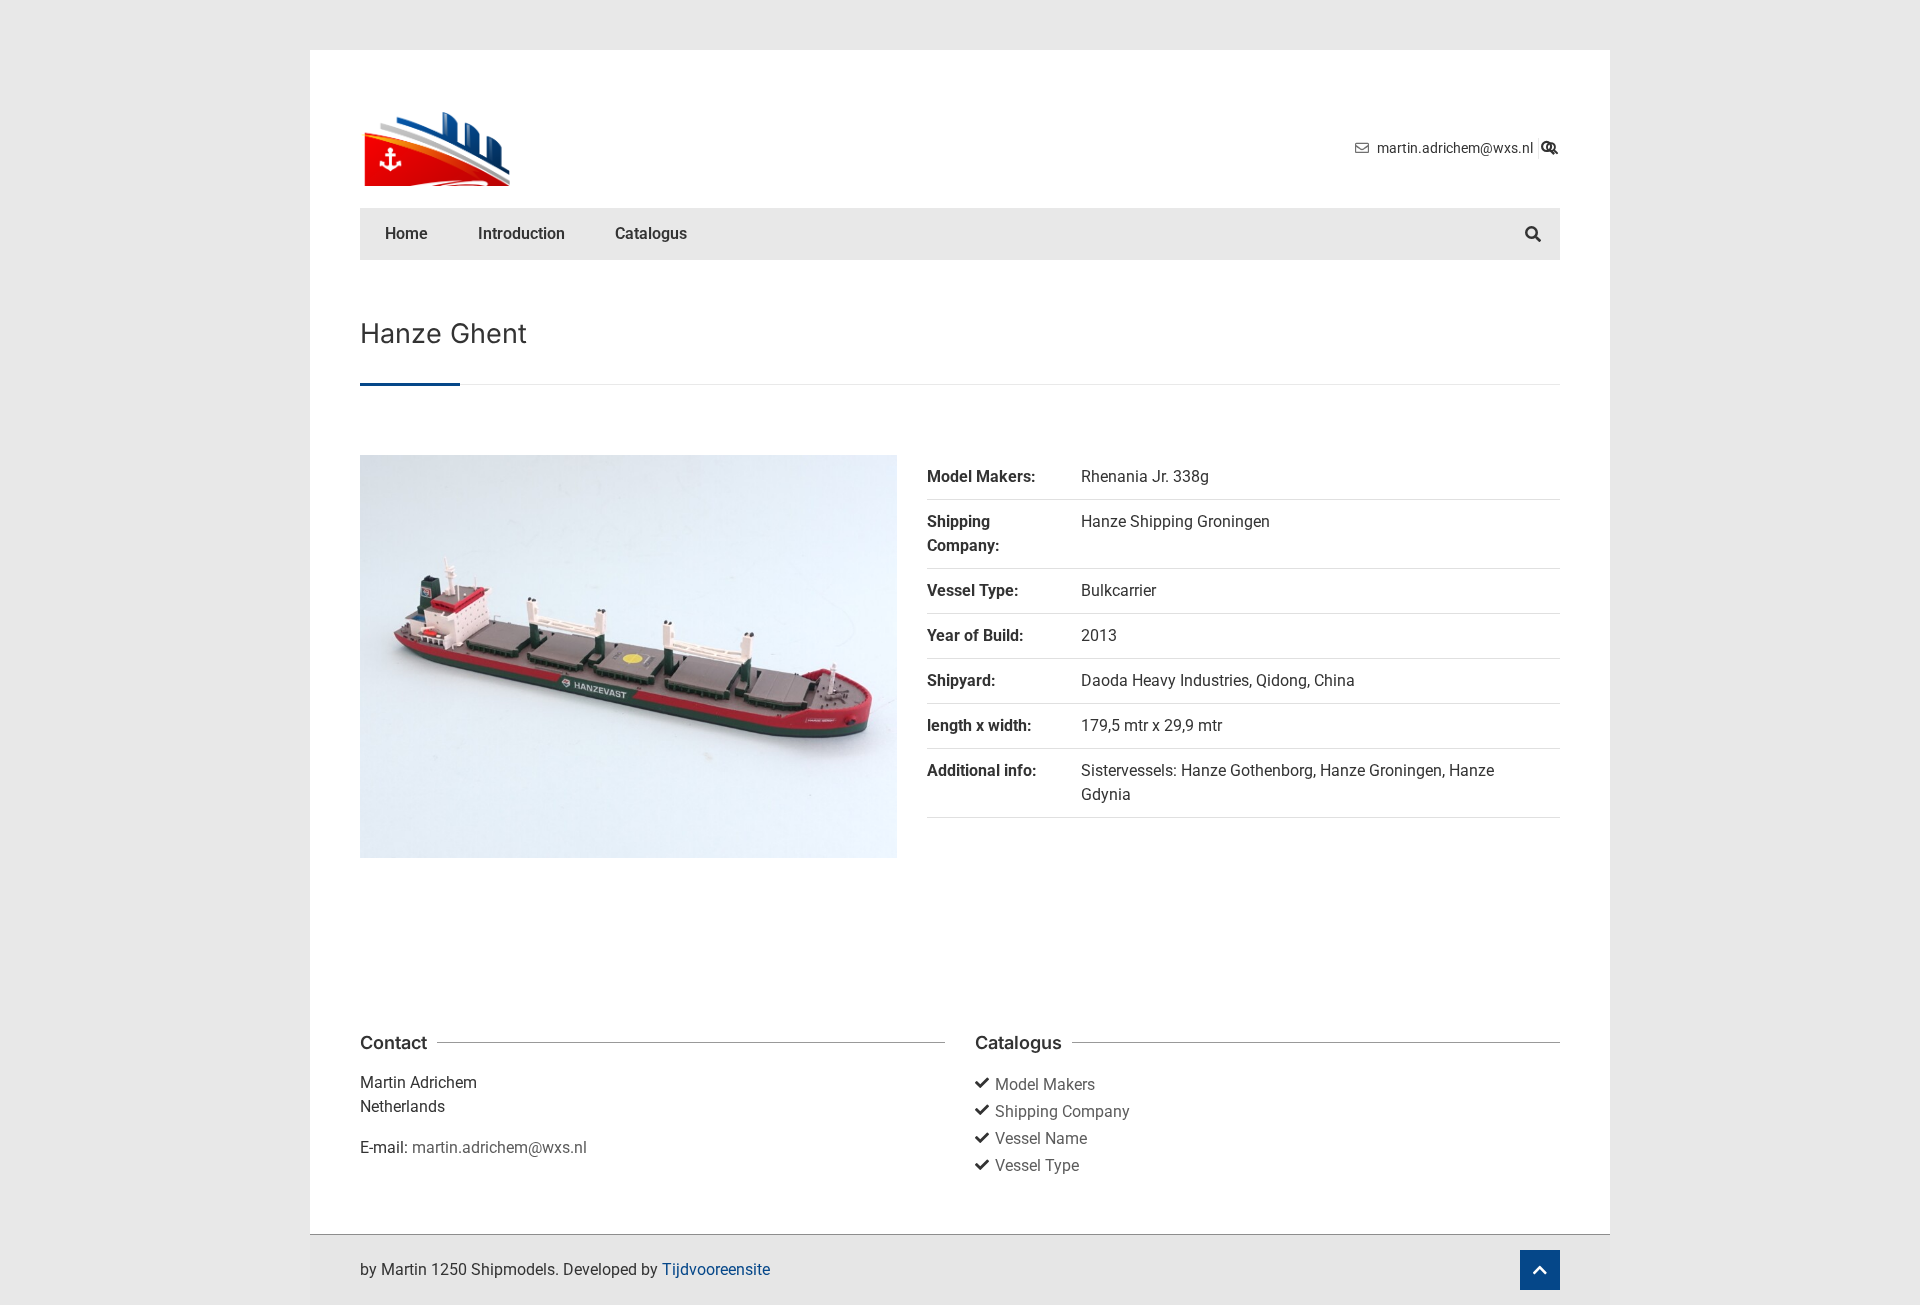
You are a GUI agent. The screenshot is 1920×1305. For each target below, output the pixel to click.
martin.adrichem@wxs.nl (499, 1147)
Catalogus (651, 233)
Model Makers (1045, 1084)
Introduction (521, 233)
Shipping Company (1062, 1111)
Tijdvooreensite (716, 1269)
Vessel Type (1037, 1165)
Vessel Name (1041, 1138)
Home (406, 233)
